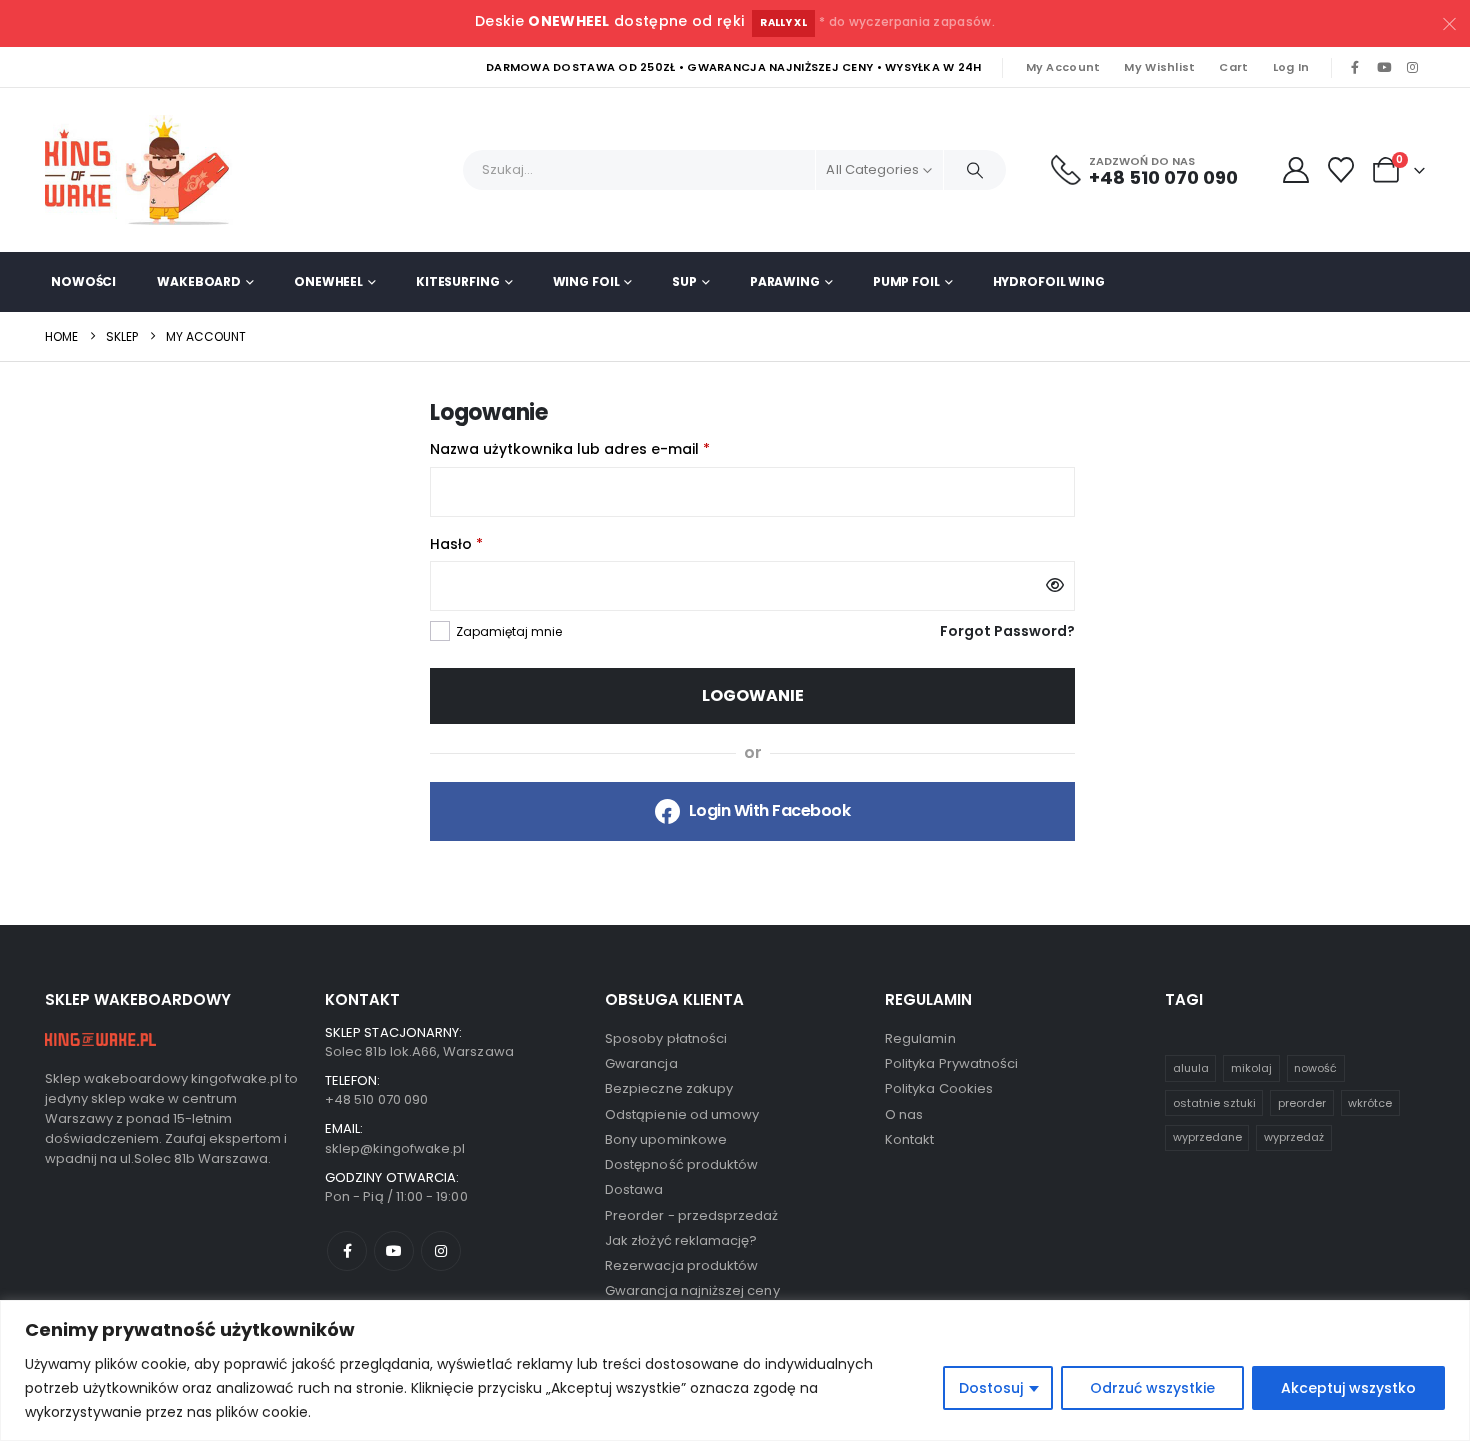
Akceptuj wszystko (1348, 1388)
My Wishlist (1159, 67)
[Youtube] (1384, 68)
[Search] (975, 170)
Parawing (785, 281)
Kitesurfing (458, 281)
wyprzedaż (1294, 1137)
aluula (1191, 1068)
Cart (1233, 67)
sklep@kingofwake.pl (395, 1148)
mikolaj (1251, 1068)
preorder (1302, 1103)
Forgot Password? (1007, 631)
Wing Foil (586, 281)
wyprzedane (1207, 1137)
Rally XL (783, 22)
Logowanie (753, 695)
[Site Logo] (145, 170)
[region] (735, 1370)
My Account (1063, 67)
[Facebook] (1355, 68)
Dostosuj (991, 1388)
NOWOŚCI (83, 281)
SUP (684, 281)
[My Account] (1295, 170)
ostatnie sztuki (1214, 1103)
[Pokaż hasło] (1055, 586)
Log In (1291, 67)
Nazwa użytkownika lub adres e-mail (611, 448)
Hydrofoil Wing (1049, 281)
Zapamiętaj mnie (509, 631)
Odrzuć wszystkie (1152, 1388)
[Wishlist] (1341, 170)
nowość (1315, 1068)
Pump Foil (906, 281)
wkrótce (1370, 1103)
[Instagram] (1412, 68)
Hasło (498, 543)
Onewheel (328, 281)
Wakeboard (199, 281)
